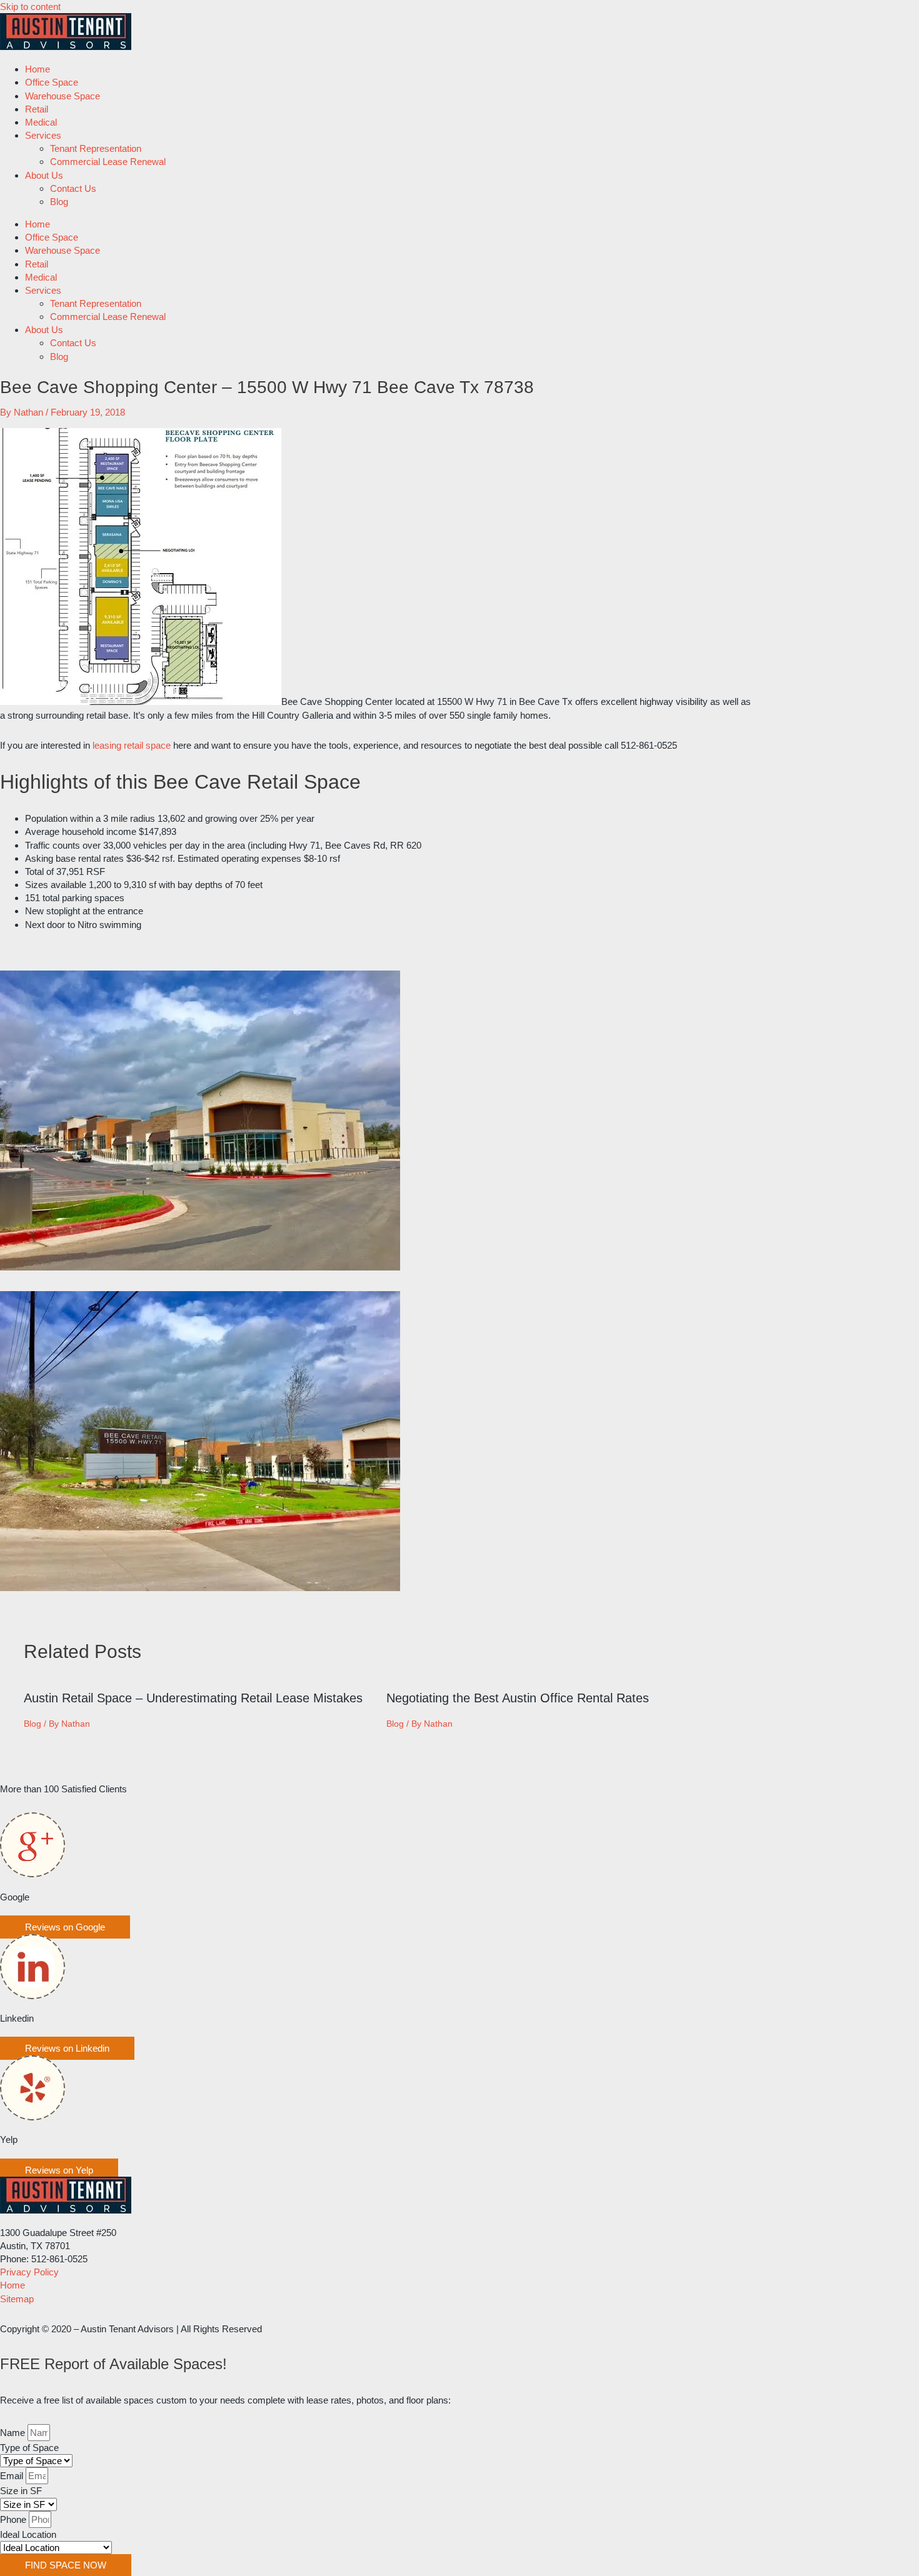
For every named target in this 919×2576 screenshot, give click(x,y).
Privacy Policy (29, 2272)
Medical (41, 122)
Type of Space (29, 2448)
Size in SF (21, 2491)
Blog (59, 202)
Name (14, 2433)
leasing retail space (132, 745)
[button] (65, 1927)
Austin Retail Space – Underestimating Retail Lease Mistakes (193, 1698)
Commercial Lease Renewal (108, 162)
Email (13, 2476)
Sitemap (17, 2299)
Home (38, 69)
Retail (37, 109)
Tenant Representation (96, 148)
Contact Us (73, 188)
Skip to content (30, 7)
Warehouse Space (63, 96)
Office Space (52, 82)
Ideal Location (28, 2534)
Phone (14, 2519)
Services (43, 135)
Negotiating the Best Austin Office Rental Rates (518, 1698)
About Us (44, 175)
